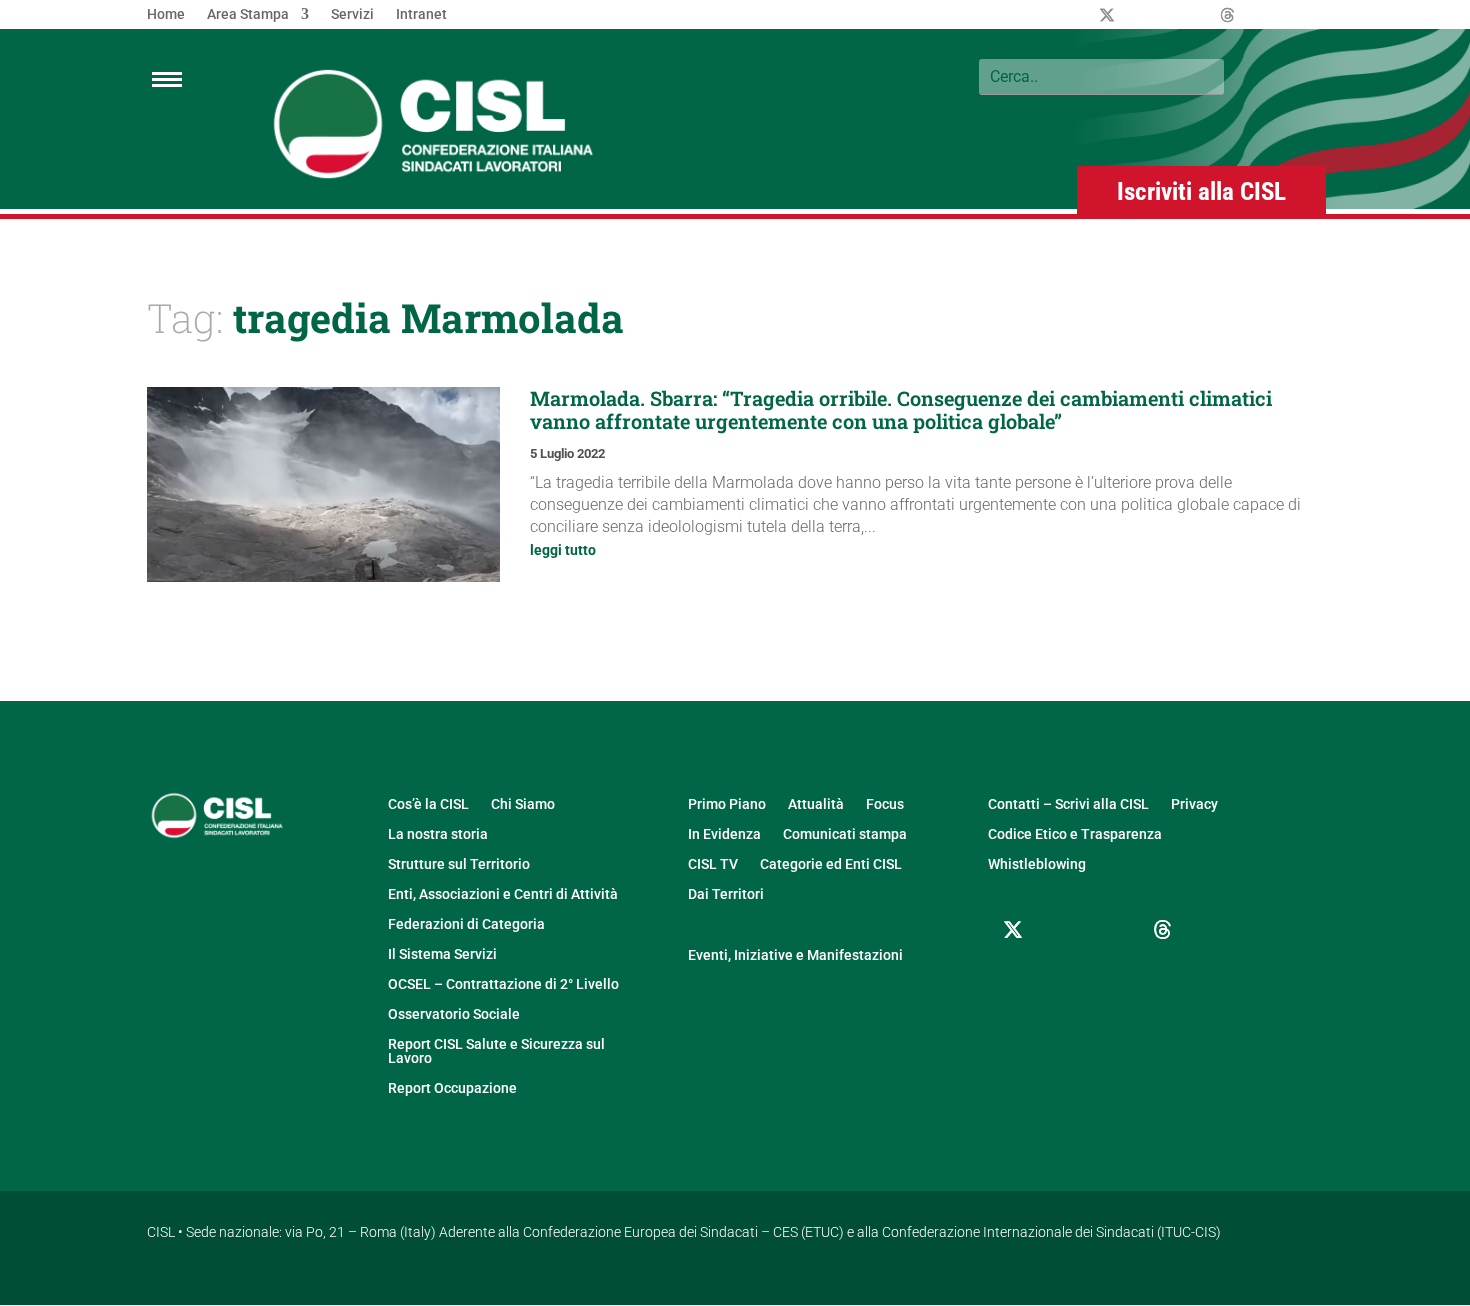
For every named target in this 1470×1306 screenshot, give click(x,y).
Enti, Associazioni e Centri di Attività (503, 894)
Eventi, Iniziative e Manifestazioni (795, 955)
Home (166, 14)
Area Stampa (248, 14)
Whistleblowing (1037, 864)
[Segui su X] (1013, 930)
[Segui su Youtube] (1013, 978)
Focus (885, 804)
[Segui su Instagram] (1113, 930)
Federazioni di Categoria (466, 924)
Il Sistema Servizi (442, 954)
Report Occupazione (452, 1088)
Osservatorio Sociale (454, 1014)
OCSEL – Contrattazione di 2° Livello (503, 984)
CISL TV (713, 864)
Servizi (352, 14)
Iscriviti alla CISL (1201, 191)
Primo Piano (727, 804)
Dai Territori (726, 894)
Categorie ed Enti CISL (831, 864)
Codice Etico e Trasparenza (1075, 834)
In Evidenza (724, 834)
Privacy (1194, 804)
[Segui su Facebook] (1063, 930)
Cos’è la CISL (428, 804)
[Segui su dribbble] (1163, 930)
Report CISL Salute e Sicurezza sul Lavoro (496, 1051)
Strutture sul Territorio (459, 864)
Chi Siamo (523, 804)
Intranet (421, 14)
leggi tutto (563, 550)
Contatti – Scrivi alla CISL (1068, 804)
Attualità (816, 804)
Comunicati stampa (845, 834)
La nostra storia (438, 834)
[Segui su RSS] (1063, 978)
